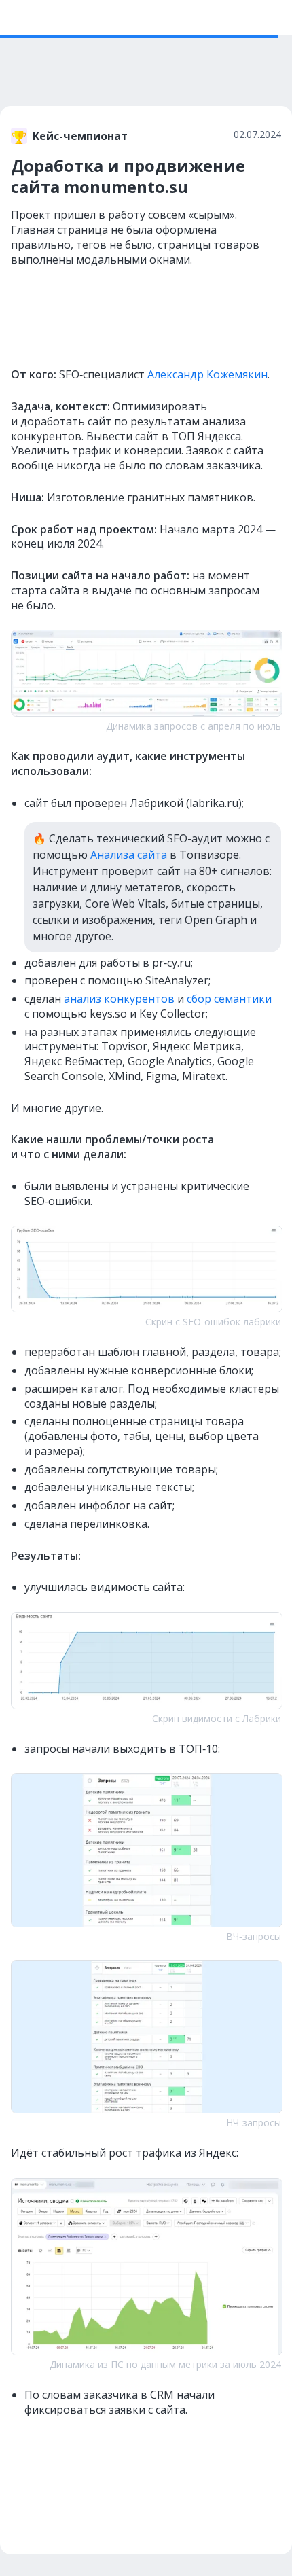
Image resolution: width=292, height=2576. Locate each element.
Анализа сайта (129, 855)
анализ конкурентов (119, 999)
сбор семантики (229, 999)
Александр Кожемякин (207, 374)
